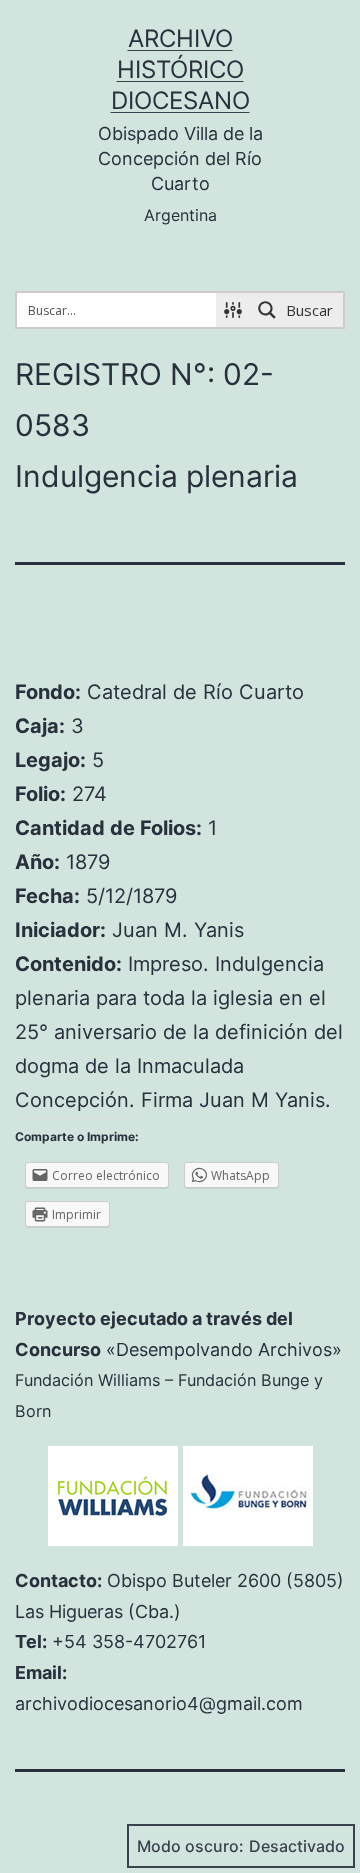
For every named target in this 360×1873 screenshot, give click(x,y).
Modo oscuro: (190, 1846)
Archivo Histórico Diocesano (180, 69)
